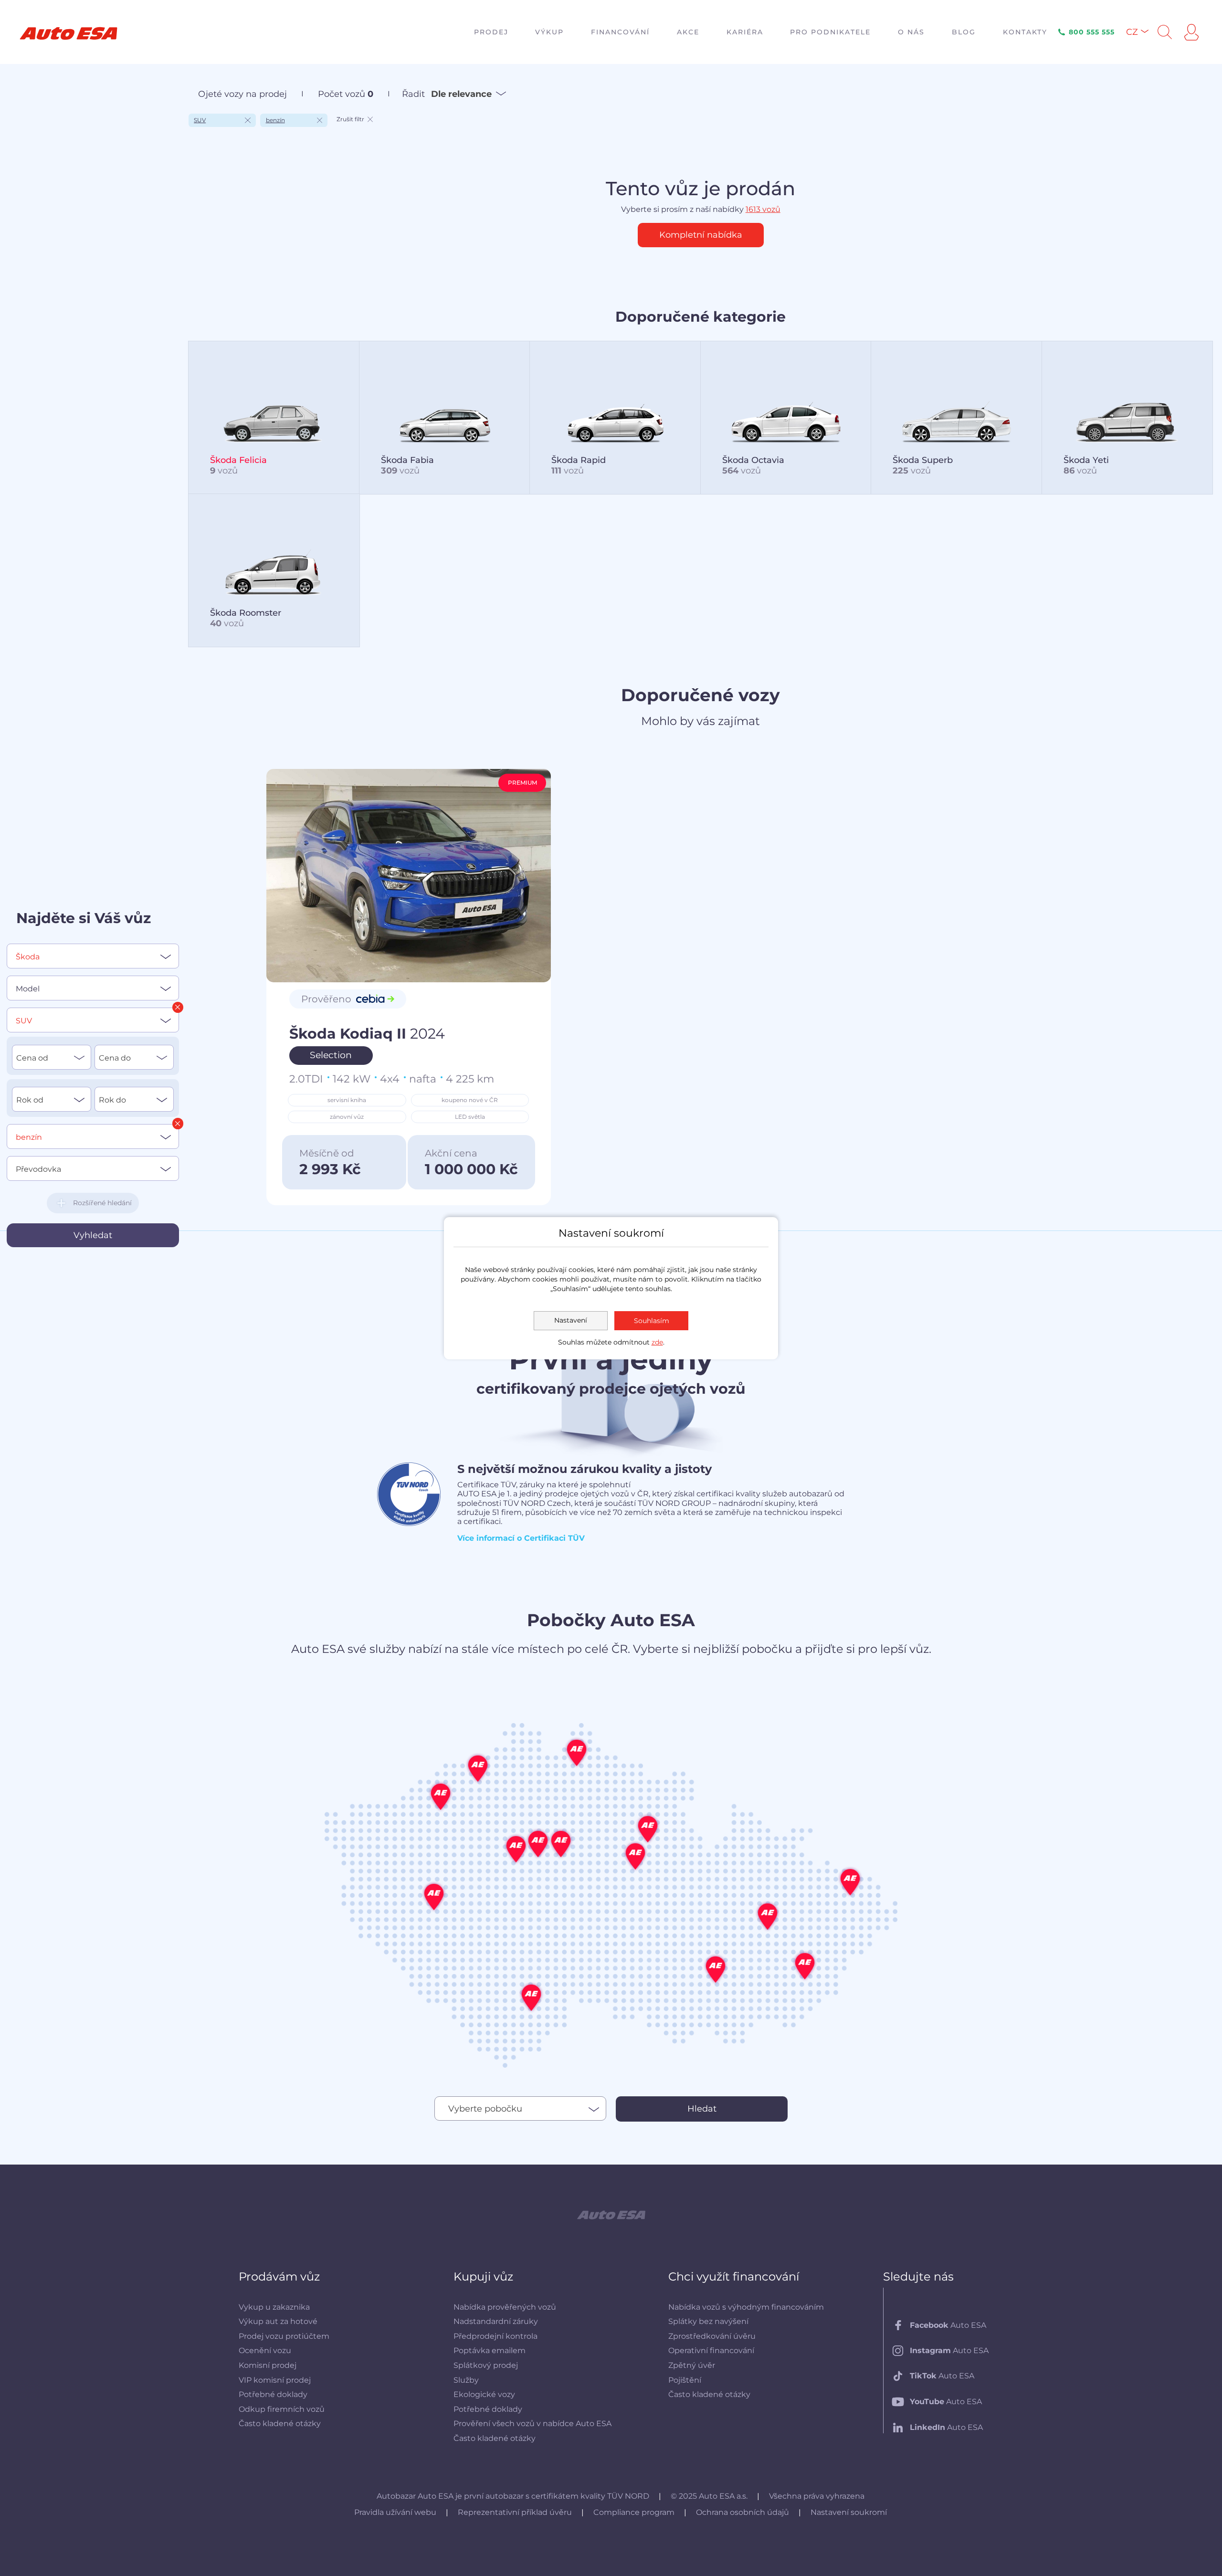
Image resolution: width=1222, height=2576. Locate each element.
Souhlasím (652, 1321)
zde (657, 1342)
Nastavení (571, 1320)
